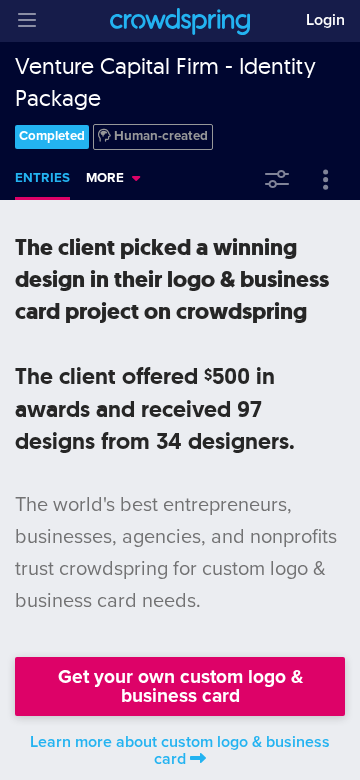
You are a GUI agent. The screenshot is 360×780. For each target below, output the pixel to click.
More (105, 178)
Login (325, 20)
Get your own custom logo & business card (180, 686)
